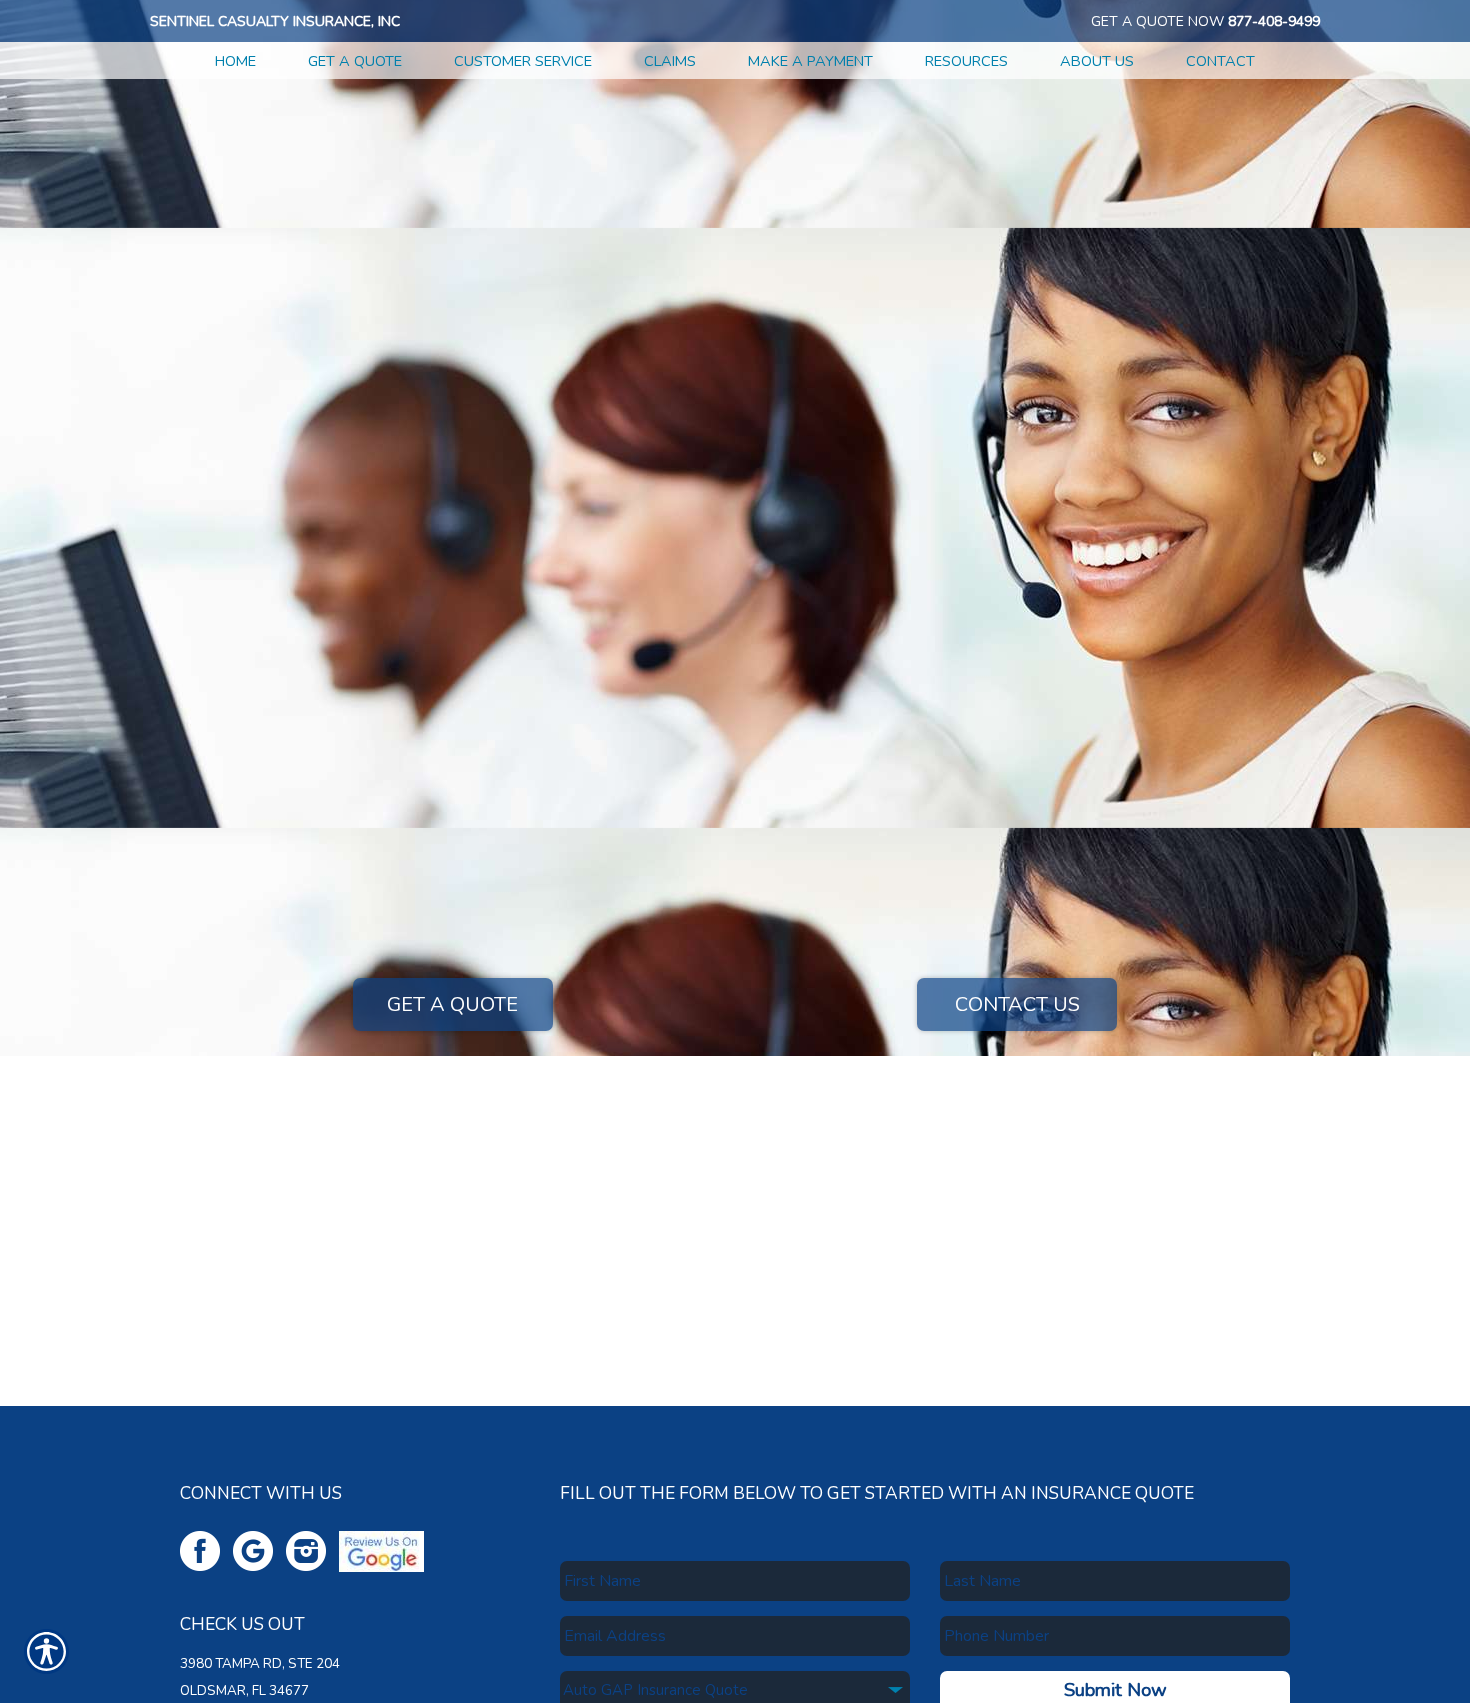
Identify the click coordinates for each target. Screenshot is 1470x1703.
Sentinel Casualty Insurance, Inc (275, 21)
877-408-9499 (1274, 21)
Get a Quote (452, 1004)
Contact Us (1017, 1004)
